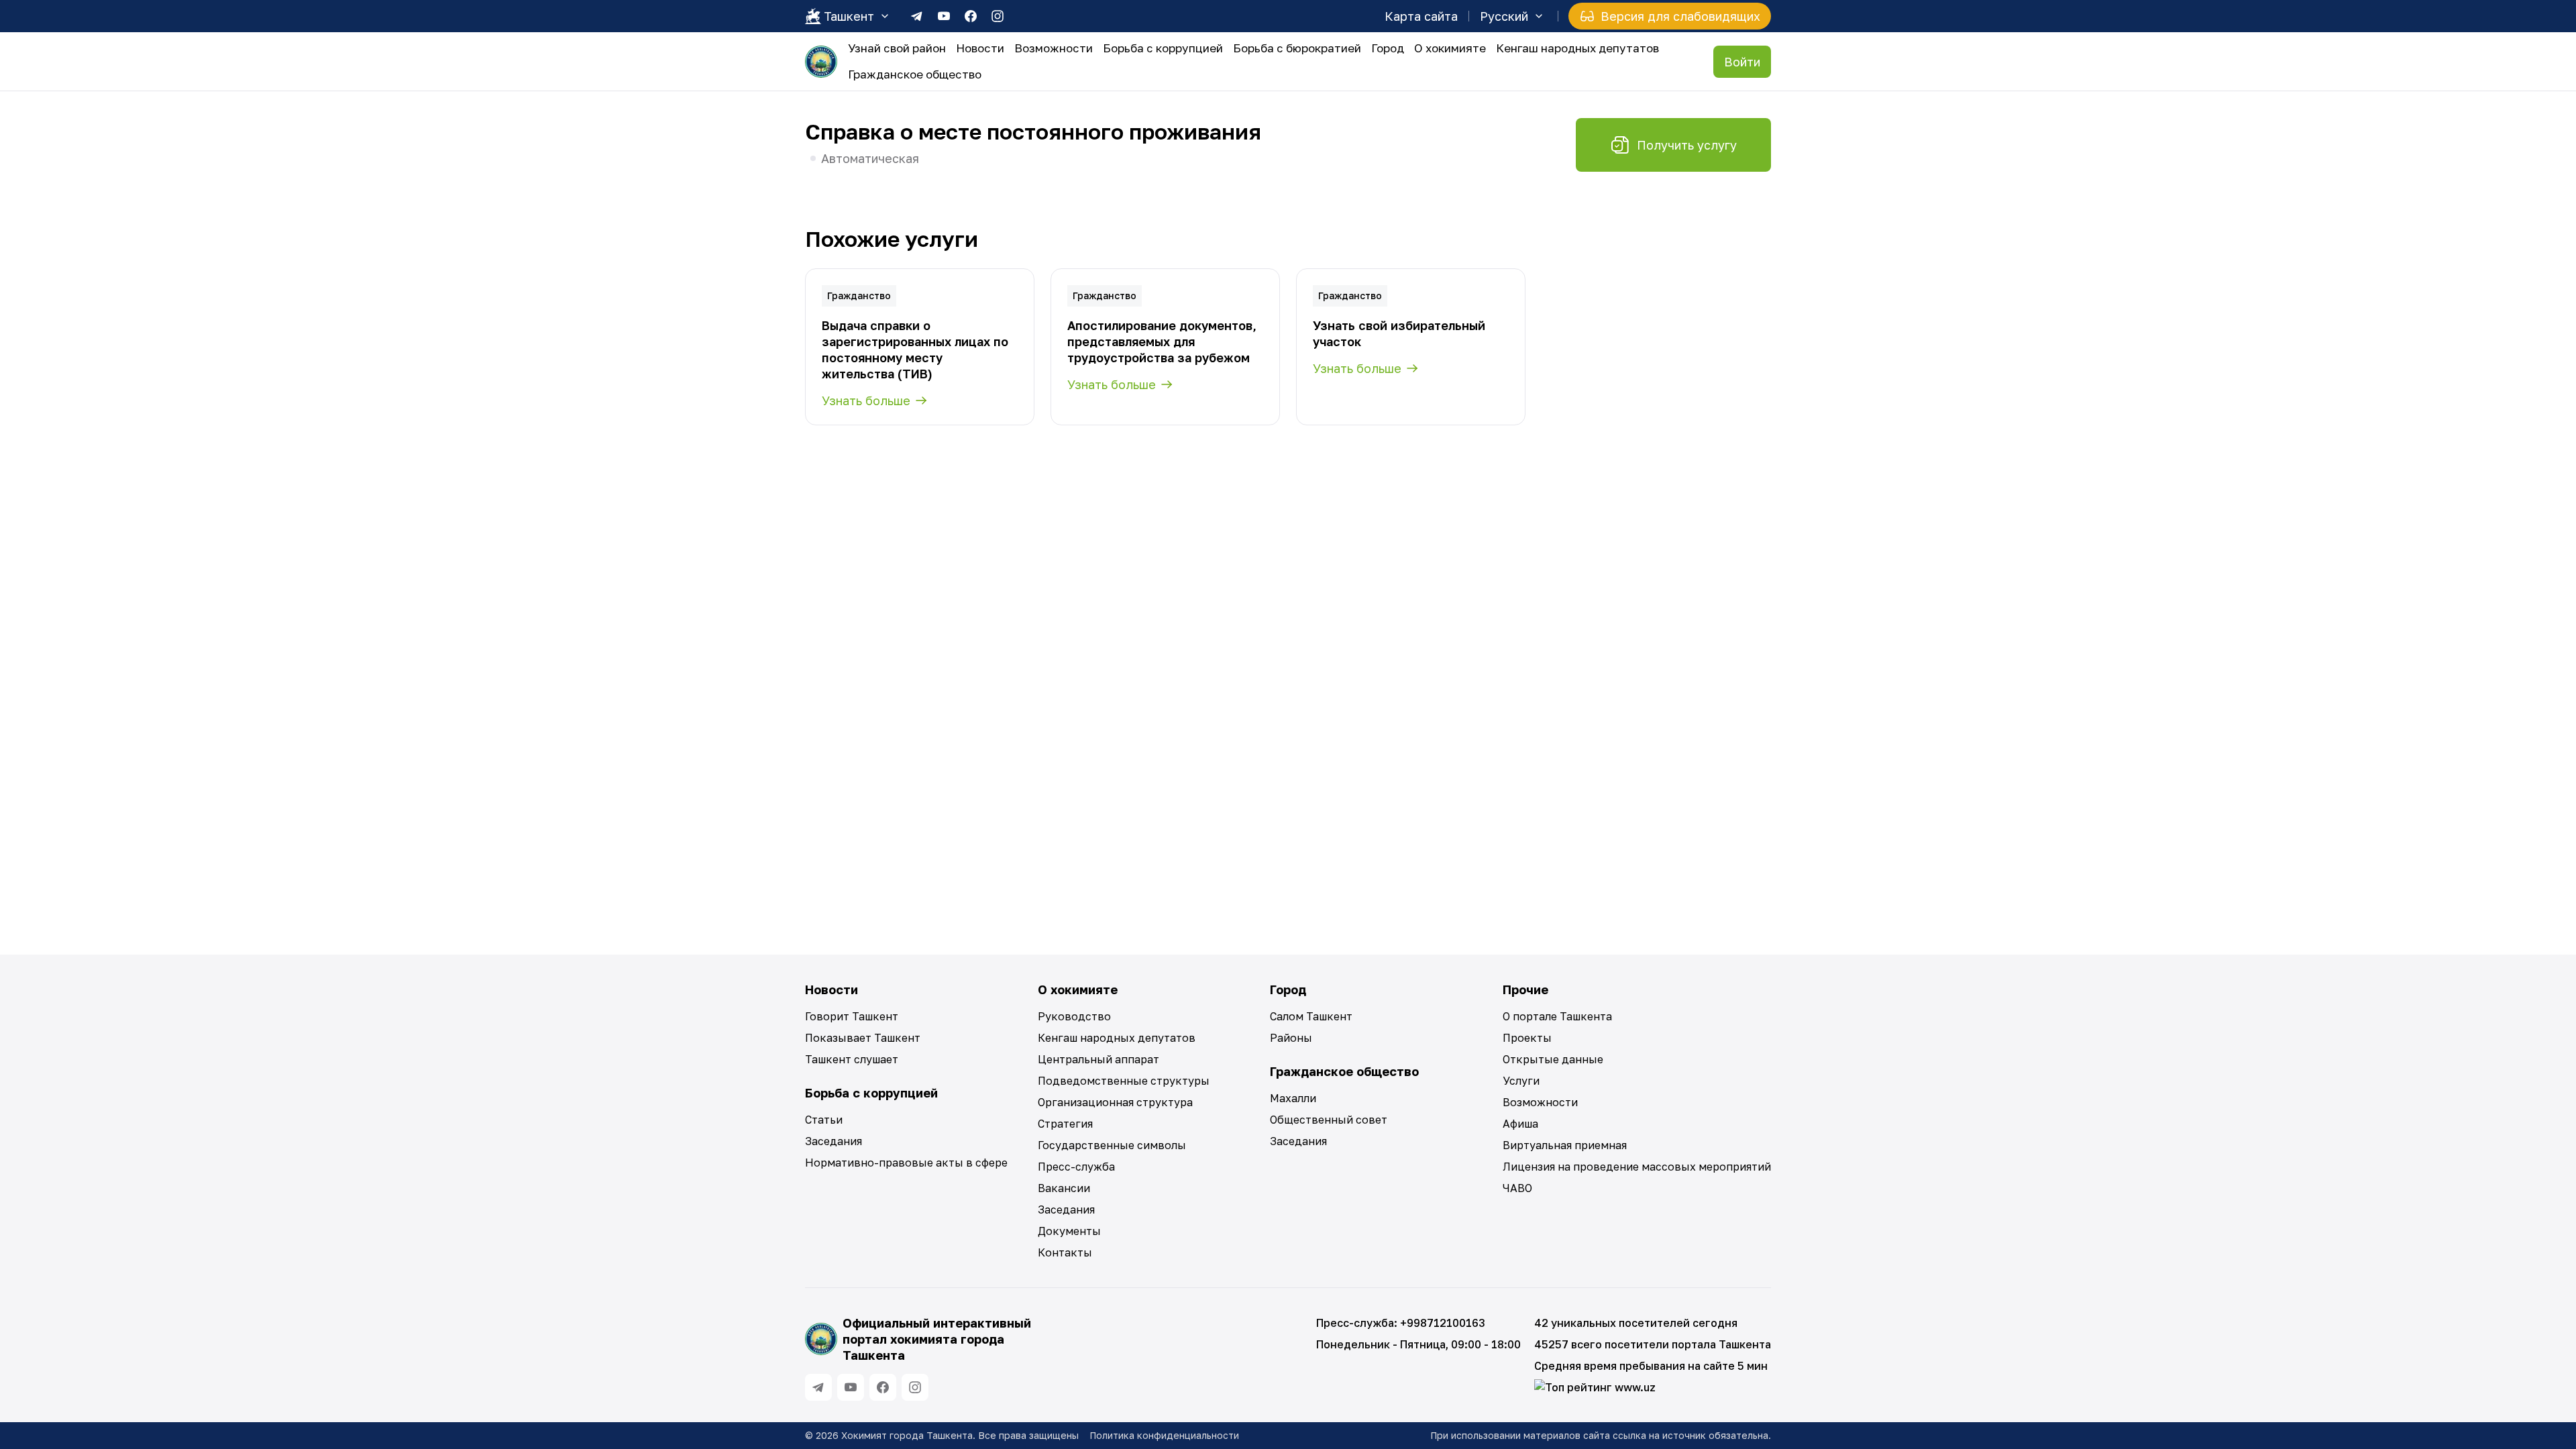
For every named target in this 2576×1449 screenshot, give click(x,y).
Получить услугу (1687, 145)
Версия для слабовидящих (1680, 16)
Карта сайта (1421, 16)
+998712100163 (1443, 1323)
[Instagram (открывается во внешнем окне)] (998, 16)
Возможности (1054, 48)
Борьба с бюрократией (1297, 48)
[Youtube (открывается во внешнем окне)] (944, 16)
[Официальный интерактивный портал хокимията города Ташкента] (821, 62)
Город (1388, 48)
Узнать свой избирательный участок (1399, 333)
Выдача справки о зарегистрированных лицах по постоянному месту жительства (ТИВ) (915, 350)
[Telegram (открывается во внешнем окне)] (917, 16)
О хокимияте (1450, 48)
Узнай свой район (897, 48)
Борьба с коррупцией (1163, 48)
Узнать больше (866, 400)
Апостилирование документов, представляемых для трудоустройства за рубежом (1162, 341)
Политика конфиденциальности (1164, 1435)
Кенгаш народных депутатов (1577, 48)
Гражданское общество (915, 74)
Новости (980, 48)
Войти (1742, 62)
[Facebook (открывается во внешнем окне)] (971, 16)
